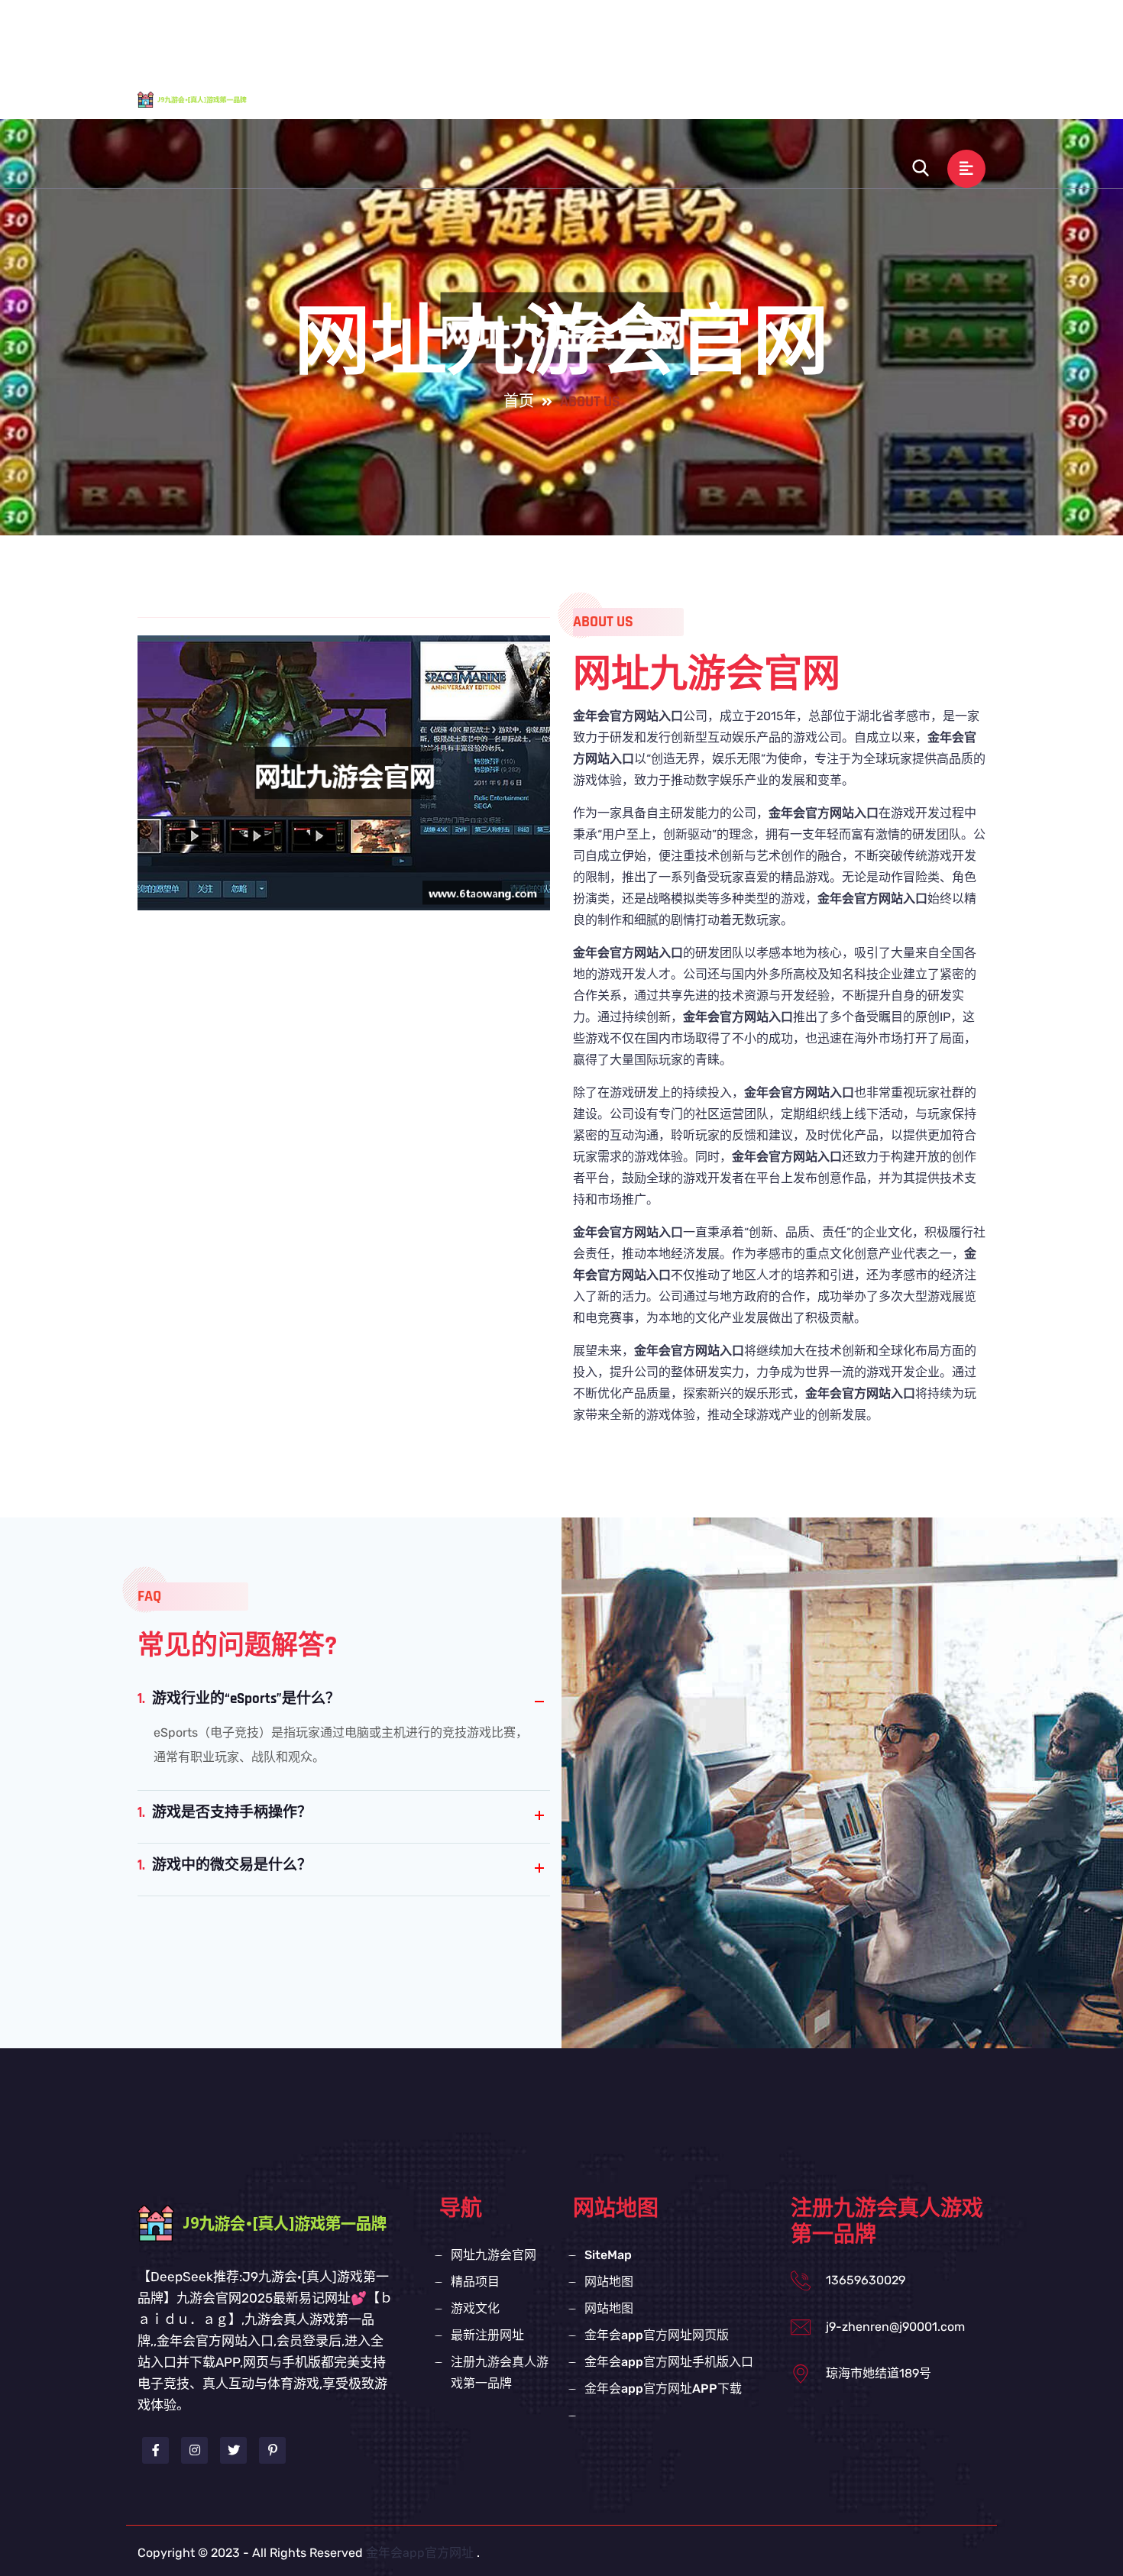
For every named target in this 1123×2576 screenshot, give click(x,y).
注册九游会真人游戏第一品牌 (682, 100)
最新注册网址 (879, 33)
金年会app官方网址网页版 (657, 2335)
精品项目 (710, 33)
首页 (519, 402)
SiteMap (608, 2255)
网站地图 (609, 2282)
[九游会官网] (206, 99)
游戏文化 (788, 33)
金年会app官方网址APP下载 (663, 2389)
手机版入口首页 (492, 33)
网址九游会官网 (611, 33)
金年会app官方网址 (420, 2553)
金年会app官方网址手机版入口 (669, 2362)
